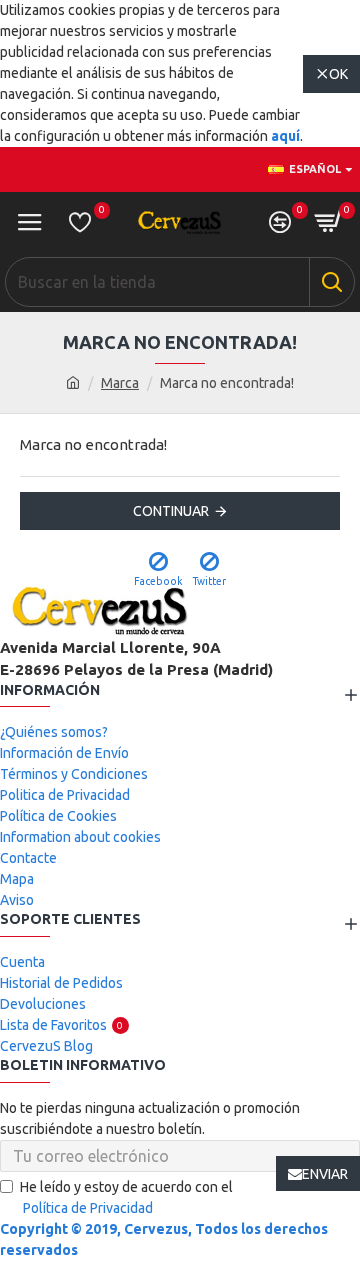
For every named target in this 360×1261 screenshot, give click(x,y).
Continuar (171, 511)
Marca (120, 383)
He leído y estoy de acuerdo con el (126, 1197)
